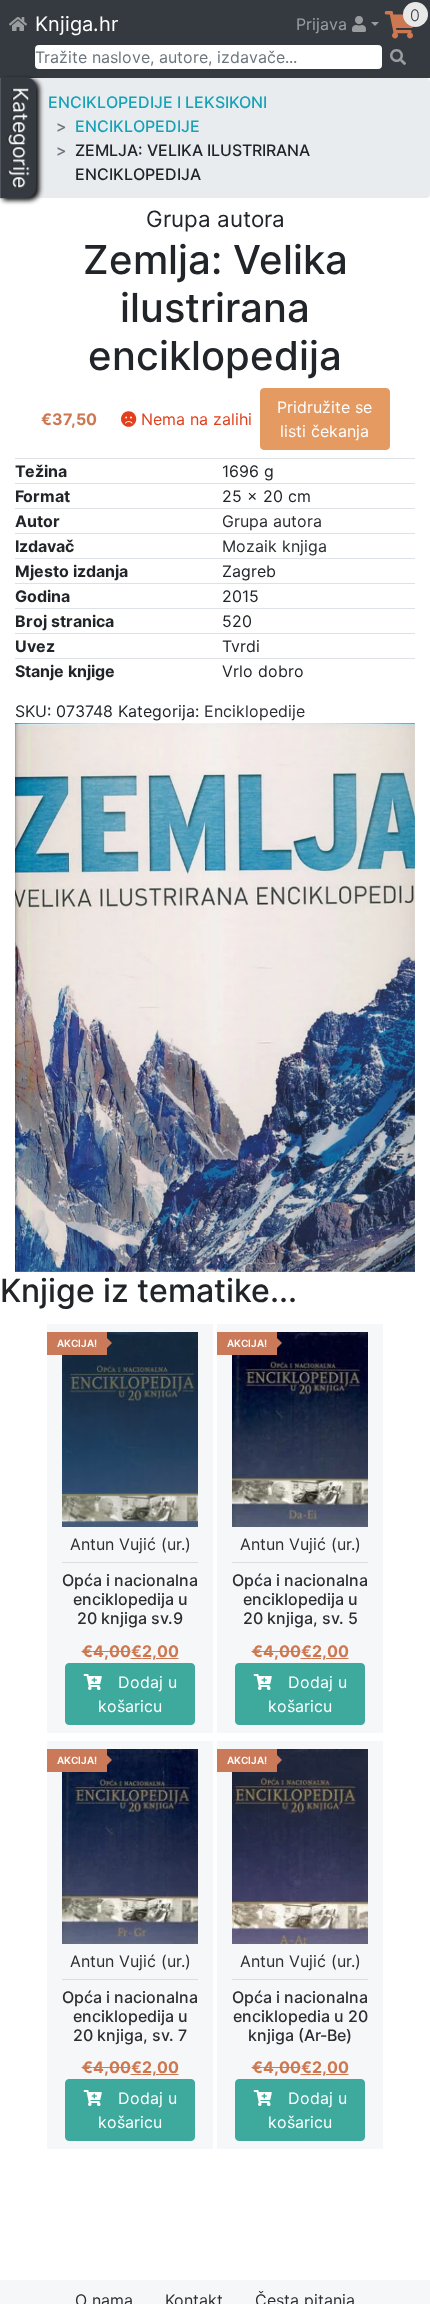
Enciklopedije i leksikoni (157, 102)
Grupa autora (272, 521)
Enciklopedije (137, 126)
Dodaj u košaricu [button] (137, 1694)
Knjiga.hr (76, 24)
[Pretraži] (399, 57)
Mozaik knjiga (274, 546)
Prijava (324, 24)
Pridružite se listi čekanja (324, 419)
